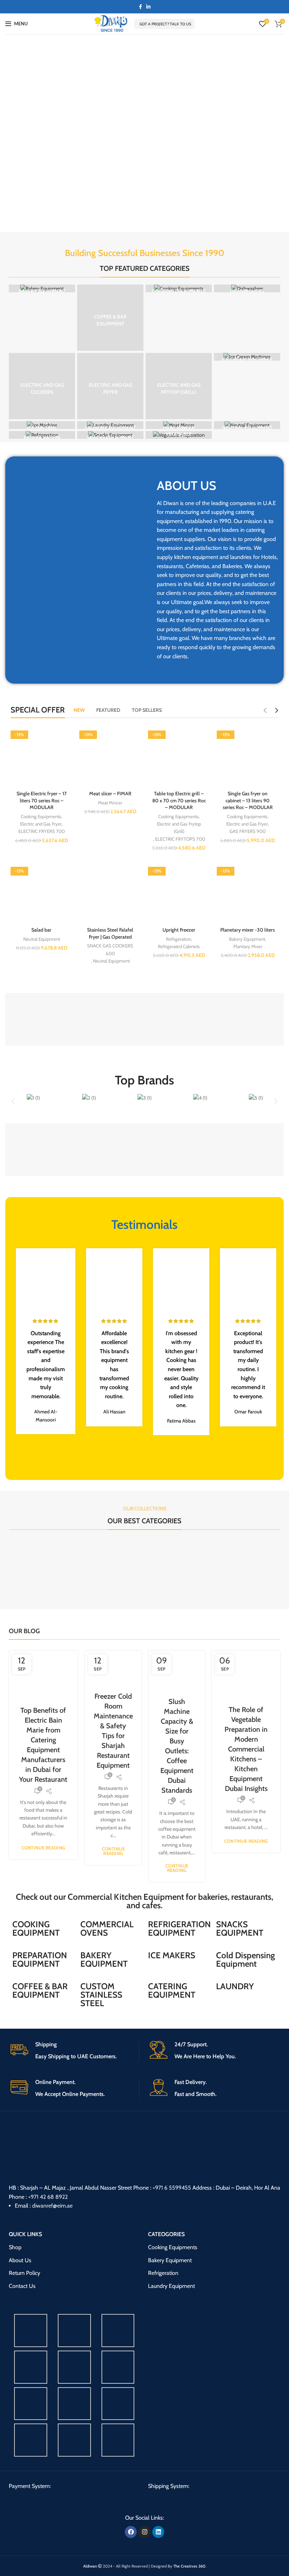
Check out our (42, 1897)
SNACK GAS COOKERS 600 (110, 949)
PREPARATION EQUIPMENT (40, 1959)
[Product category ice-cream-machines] (247, 357)
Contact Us (22, 2286)
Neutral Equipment (42, 939)
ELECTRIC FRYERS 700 (42, 831)
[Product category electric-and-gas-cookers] (42, 386)
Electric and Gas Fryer (41, 824)
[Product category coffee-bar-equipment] (110, 318)
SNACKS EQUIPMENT (240, 1928)
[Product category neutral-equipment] (247, 425)
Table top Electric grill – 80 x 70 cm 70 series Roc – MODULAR (179, 800)
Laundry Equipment (171, 2286)
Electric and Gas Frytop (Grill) (179, 827)
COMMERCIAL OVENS (107, 1928)
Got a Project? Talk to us (165, 24)
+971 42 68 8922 (48, 2197)
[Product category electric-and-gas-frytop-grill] (179, 386)
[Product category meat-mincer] (179, 425)
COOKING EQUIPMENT (36, 1928)
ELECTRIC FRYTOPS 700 (180, 839)
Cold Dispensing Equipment (245, 1959)
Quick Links (25, 2234)
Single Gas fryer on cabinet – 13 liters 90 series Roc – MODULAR (248, 800)
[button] (13, 1101)
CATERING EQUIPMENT (172, 1990)
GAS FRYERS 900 (248, 831)
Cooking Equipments (41, 816)
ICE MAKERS (172, 1955)
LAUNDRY (235, 1986)
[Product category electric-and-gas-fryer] (110, 386)
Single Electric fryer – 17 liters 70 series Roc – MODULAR (42, 800)
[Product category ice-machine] (42, 425)
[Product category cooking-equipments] (179, 288)
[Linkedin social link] (148, 7)
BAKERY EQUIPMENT (104, 1959)
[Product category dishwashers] (247, 288)
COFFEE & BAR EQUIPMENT (40, 1990)
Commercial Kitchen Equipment (126, 1897)
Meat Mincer (110, 803)
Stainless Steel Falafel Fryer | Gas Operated (110, 933)
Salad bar (41, 930)
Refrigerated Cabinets (179, 946)
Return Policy (24, 2273)
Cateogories (166, 2234)
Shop (15, 2247)
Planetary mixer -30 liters (248, 930)
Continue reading (44, 1848)
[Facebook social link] (140, 7)
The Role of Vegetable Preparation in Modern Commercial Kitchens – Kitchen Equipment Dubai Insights (246, 1749)
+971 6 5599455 (172, 2188)
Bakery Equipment (247, 939)
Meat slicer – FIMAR (110, 794)
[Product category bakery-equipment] (42, 288)
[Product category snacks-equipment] (110, 435)
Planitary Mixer (248, 946)
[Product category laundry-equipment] (110, 425)
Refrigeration (179, 939)
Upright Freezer (179, 930)
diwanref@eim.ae (52, 2206)
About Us (20, 2260)
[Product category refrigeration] (42, 435)
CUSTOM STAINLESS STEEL (101, 1995)
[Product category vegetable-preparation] (179, 435)
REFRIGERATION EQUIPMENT (179, 1928)
